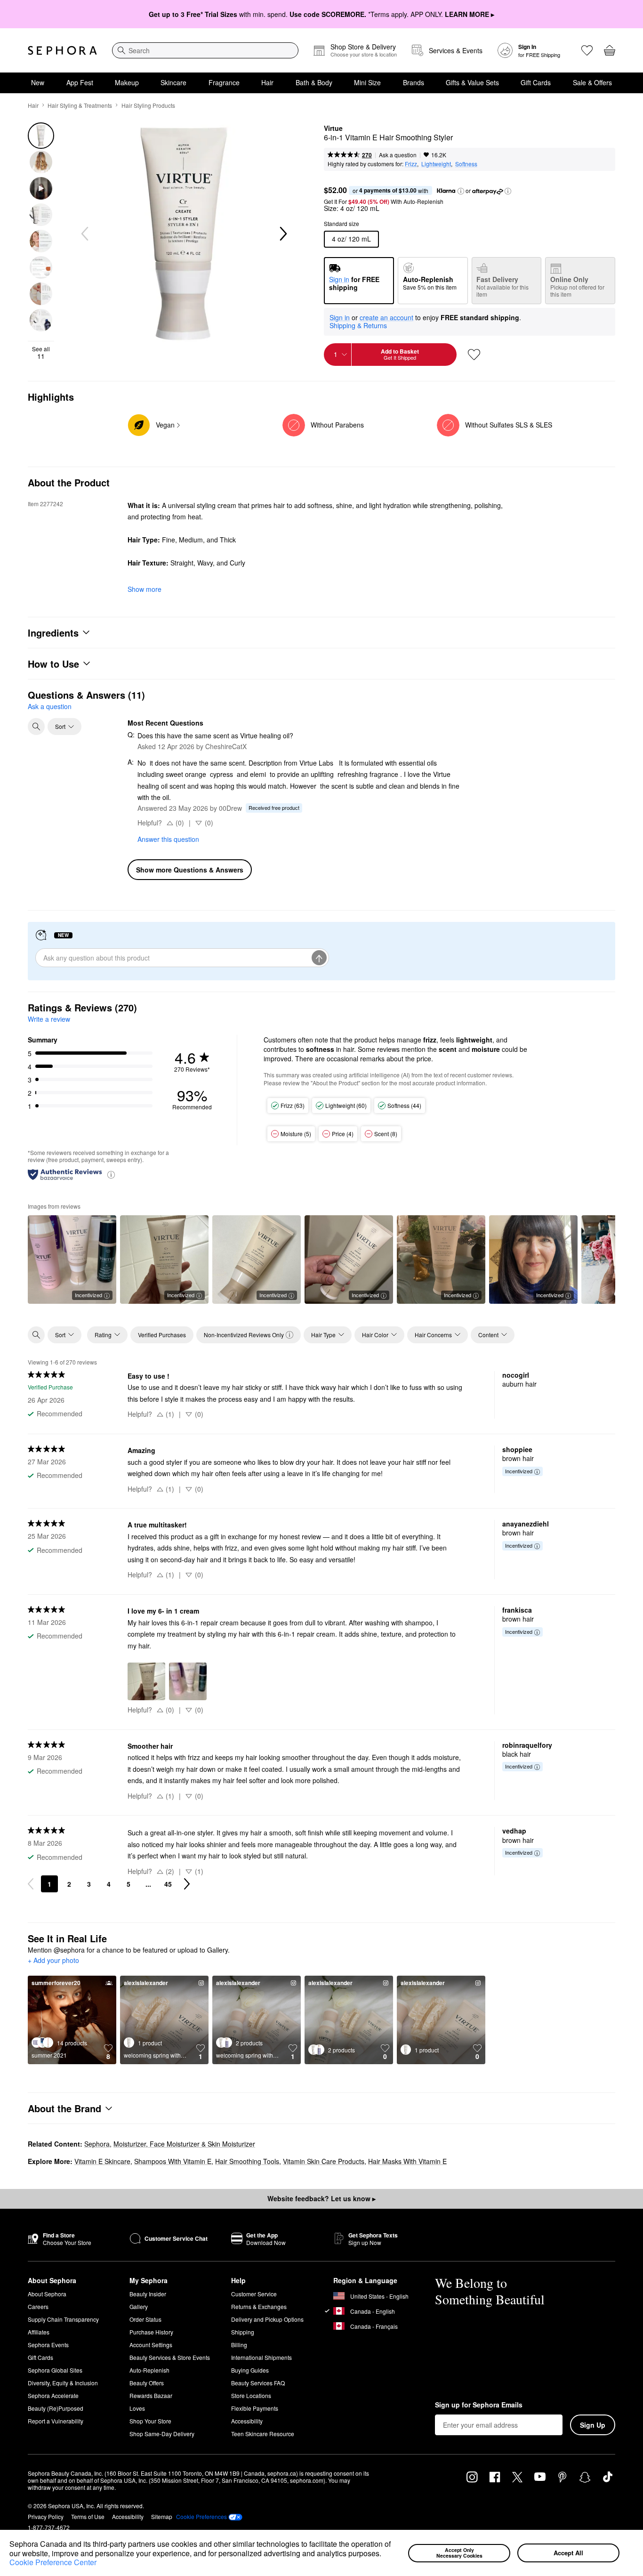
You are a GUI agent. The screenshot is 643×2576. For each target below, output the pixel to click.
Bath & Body (314, 82)
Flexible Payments (255, 2408)
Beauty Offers (147, 2383)
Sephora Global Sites (55, 2370)
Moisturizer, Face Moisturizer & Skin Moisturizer (184, 2144)
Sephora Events (48, 2345)
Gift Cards (536, 82)
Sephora (97, 2144)
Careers (38, 2306)
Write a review (49, 1019)
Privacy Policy (46, 2516)
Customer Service (254, 2294)
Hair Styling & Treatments (80, 105)
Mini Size (367, 82)
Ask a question (398, 155)
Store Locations (251, 2395)
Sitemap (162, 2516)
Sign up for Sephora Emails (479, 2405)
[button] (385, 2554)
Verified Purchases (162, 1335)
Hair (267, 82)
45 (168, 1884)
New (38, 82)
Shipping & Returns (358, 325)
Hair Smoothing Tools (247, 2161)
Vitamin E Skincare (102, 2161)
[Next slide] (282, 234)
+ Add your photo (53, 1961)
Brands (414, 82)
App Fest (80, 82)
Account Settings (151, 2345)
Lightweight (436, 164)
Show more (145, 589)
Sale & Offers (592, 82)
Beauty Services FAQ (258, 2383)
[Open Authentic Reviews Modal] (111, 1174)
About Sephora (47, 2294)
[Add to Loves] (474, 355)
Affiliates (39, 2332)
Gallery (139, 2306)
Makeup (127, 82)
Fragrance (224, 82)
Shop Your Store (150, 2421)
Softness (466, 164)
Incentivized (88, 1295)
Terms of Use (88, 2516)
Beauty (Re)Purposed (56, 2408)
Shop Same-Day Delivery (162, 2434)
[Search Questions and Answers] (36, 727)
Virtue (333, 129)
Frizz (411, 164)
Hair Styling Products (148, 105)
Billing (239, 2345)
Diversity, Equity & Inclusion (63, 2383)
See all (41, 353)
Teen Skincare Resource (263, 2434)
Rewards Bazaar (151, 2395)
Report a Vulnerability (56, 2421)
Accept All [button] (568, 2553)
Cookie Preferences (201, 2517)
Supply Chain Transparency (63, 2319)
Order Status (145, 2319)
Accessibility (247, 2421)
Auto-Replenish (149, 2370)
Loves (137, 2408)
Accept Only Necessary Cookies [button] (459, 2553)
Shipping (243, 2332)
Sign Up (593, 2425)
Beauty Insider (148, 2294)
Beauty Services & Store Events (170, 2357)
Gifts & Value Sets (472, 82)
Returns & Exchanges (259, 2306)
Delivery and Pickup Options (267, 2319)
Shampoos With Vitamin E (173, 2161)
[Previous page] (31, 1884)
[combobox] (205, 50)
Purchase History (151, 2332)
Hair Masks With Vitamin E (407, 2161)
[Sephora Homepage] (62, 50)
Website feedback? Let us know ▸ (321, 2198)
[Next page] (187, 1884)
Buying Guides (250, 2370)
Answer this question (168, 839)
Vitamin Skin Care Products (324, 2161)
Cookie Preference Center (53, 2562)
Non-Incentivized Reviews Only (244, 1335)
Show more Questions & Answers (190, 870)
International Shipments (261, 2357)
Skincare (173, 82)
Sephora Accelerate (53, 2395)
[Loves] (587, 50)
